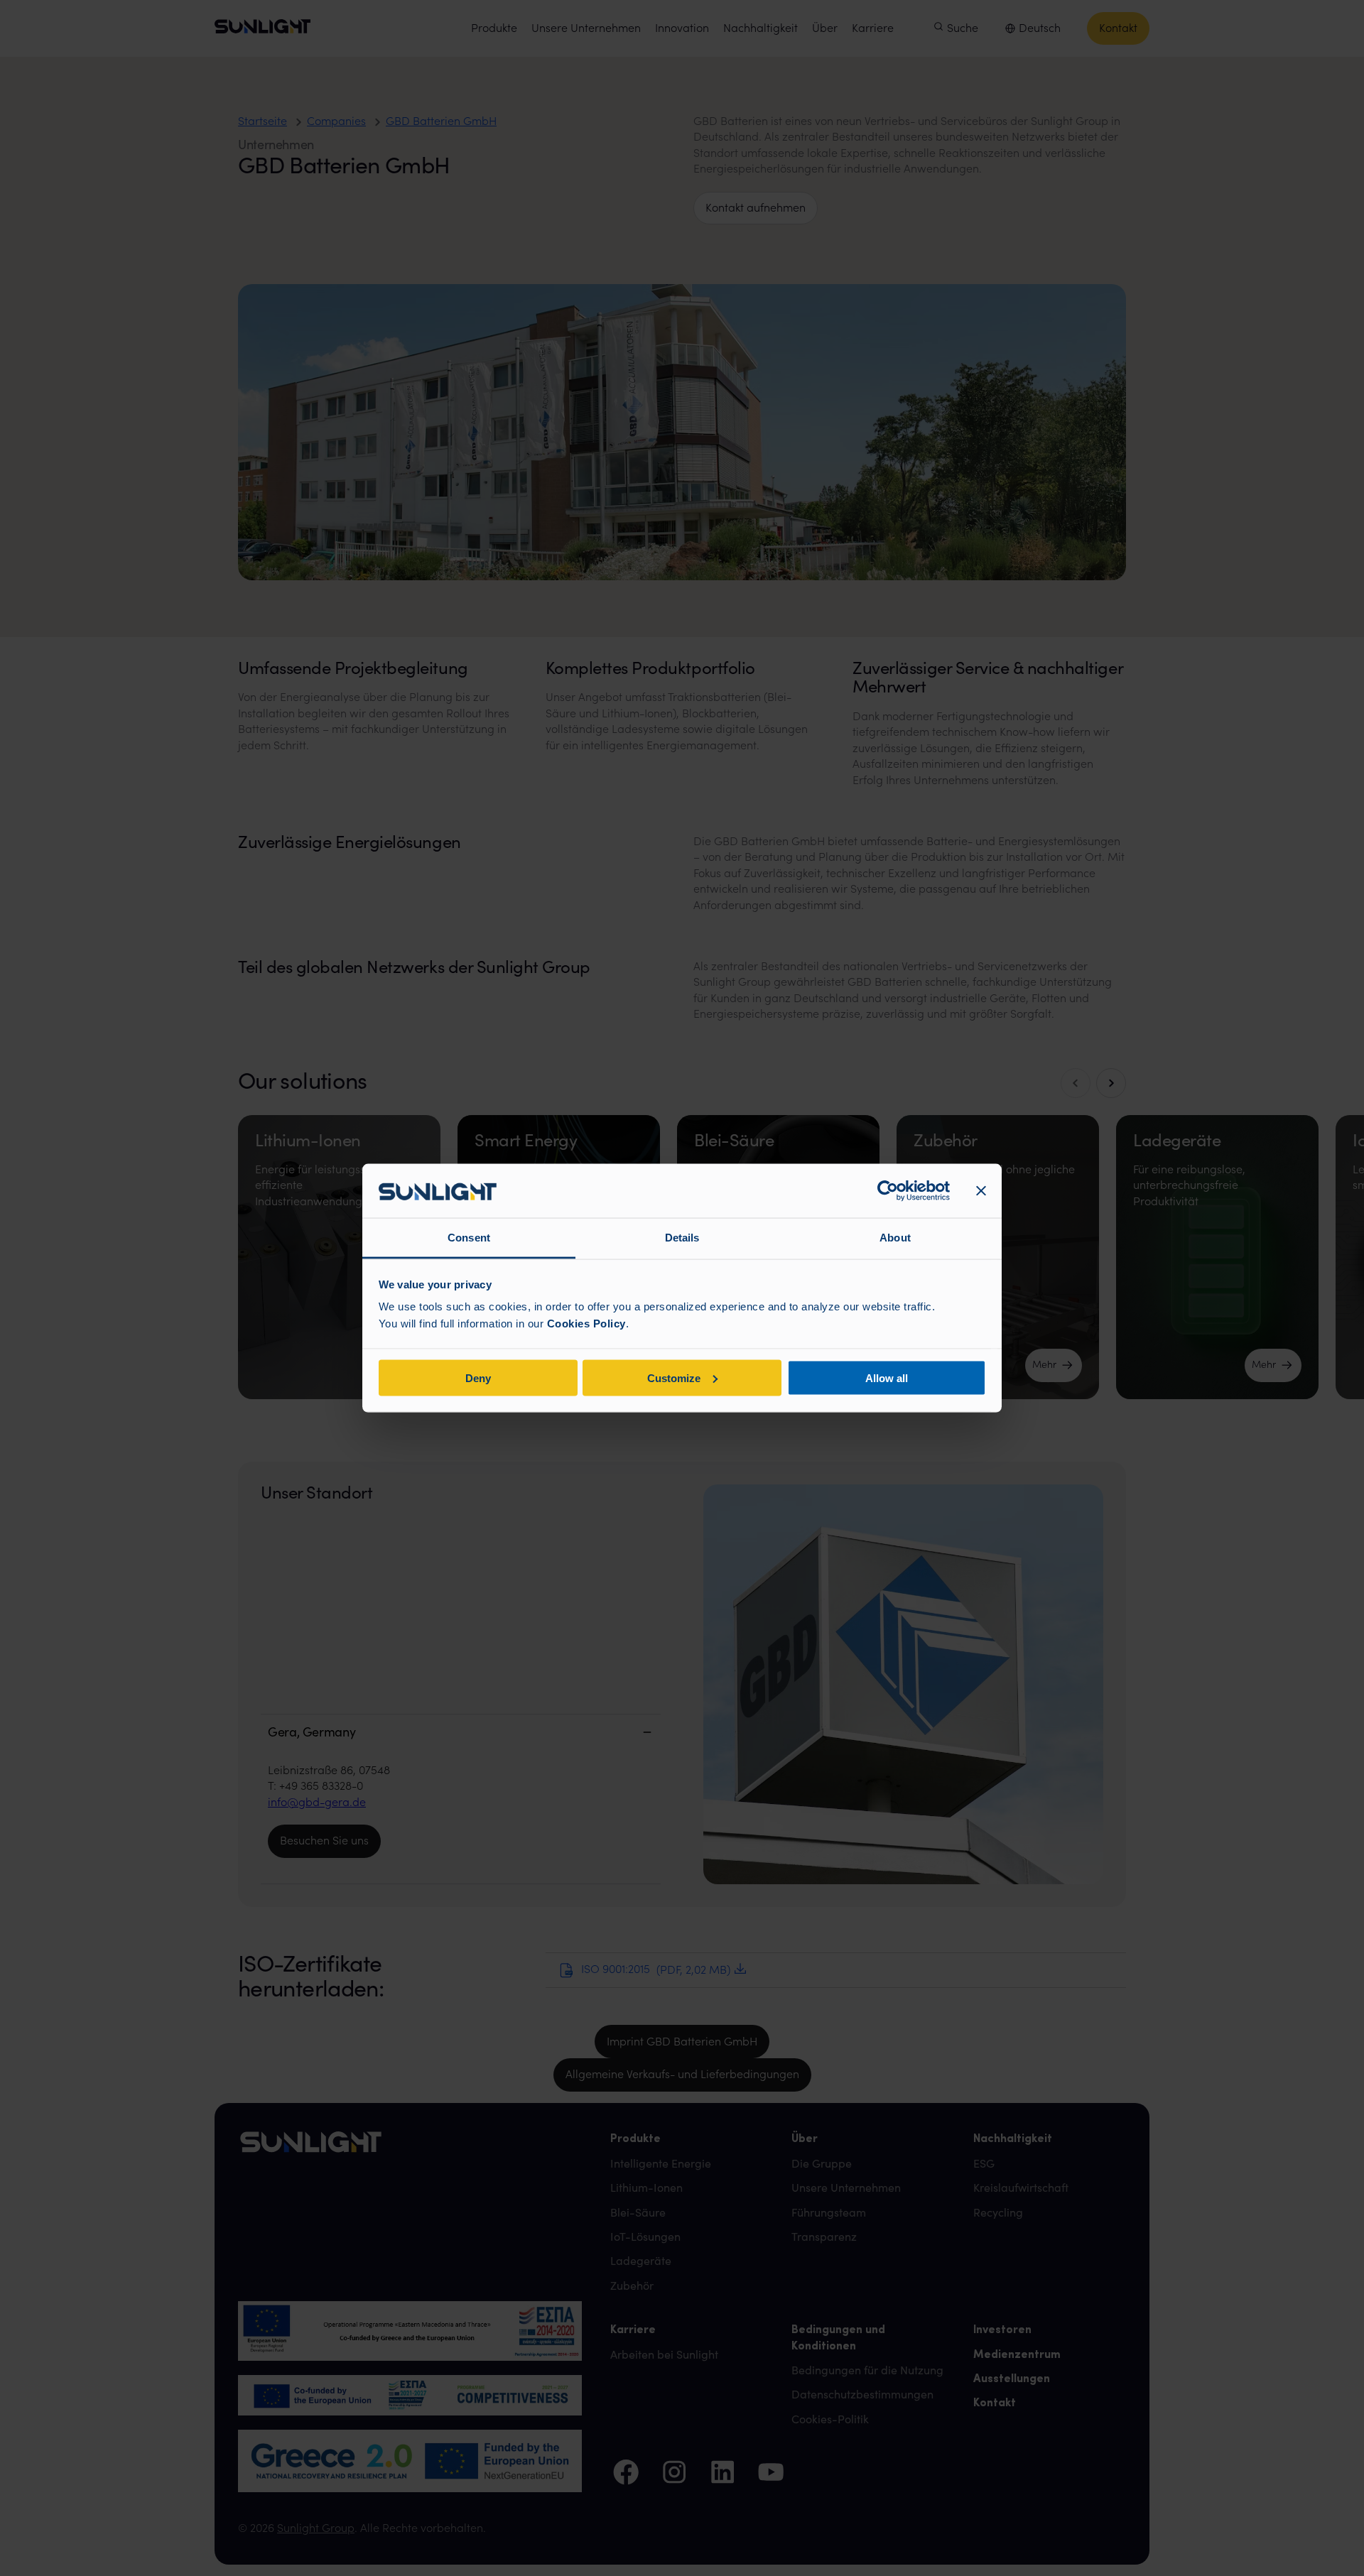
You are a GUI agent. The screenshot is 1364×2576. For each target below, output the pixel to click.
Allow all (887, 1377)
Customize (674, 1377)
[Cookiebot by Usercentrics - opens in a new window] (888, 1191)
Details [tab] (682, 1238)
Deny (478, 1377)
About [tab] (895, 1238)
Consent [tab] (469, 1238)
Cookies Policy (586, 1324)
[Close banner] (981, 1191)
